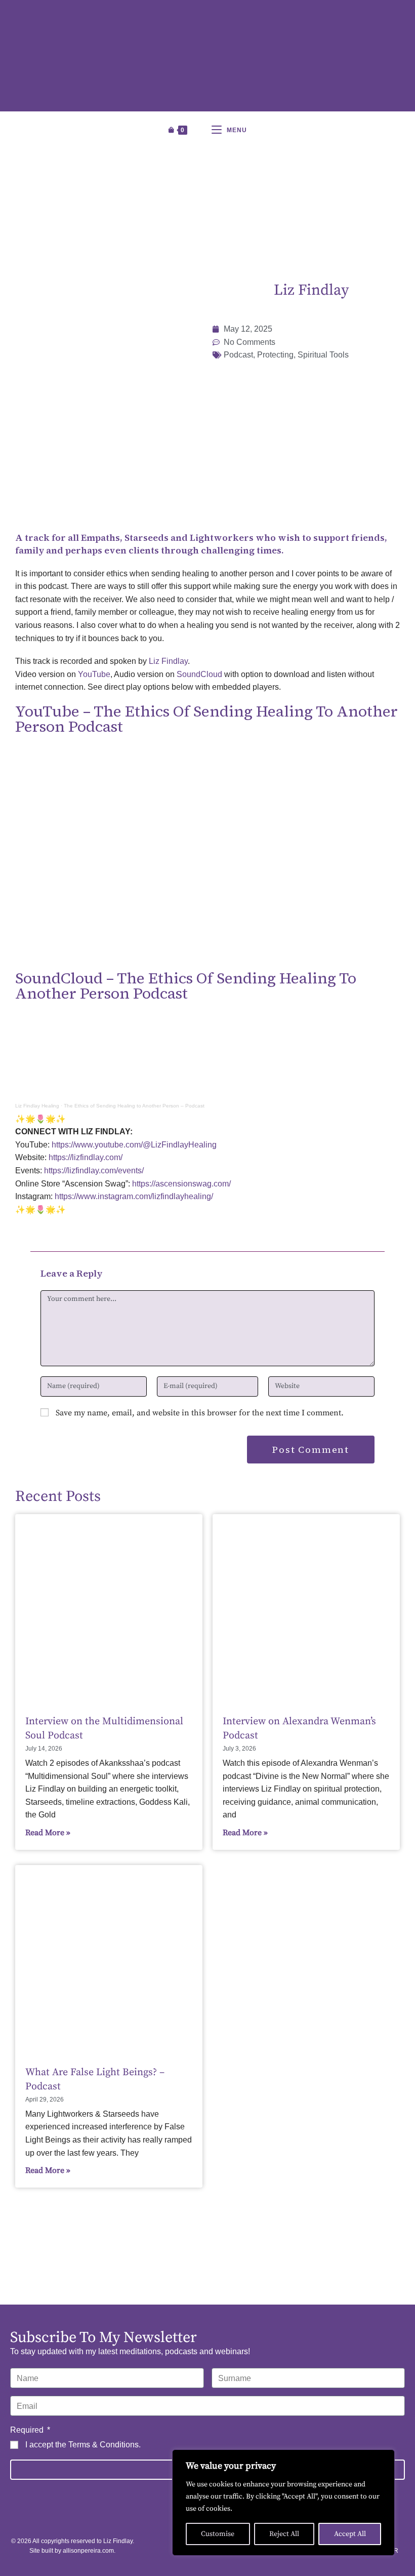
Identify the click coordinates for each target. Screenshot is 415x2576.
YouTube (94, 674)
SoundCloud (199, 674)
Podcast (238, 355)
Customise (218, 2534)
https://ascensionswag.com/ (181, 1184)
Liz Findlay (168, 661)
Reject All (284, 2534)
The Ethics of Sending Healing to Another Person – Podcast (134, 1106)
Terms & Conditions (103, 2445)
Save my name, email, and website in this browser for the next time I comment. (200, 1413)
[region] (283, 2503)
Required (28, 2430)
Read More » (48, 1833)
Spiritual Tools (323, 355)
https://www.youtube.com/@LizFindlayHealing (134, 1145)
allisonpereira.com (88, 2551)
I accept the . (83, 2445)
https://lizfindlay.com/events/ (94, 1171)
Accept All (350, 2534)
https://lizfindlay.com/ (86, 1157)
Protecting (275, 355)
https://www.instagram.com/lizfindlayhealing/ (134, 1196)
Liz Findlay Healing (37, 1106)
